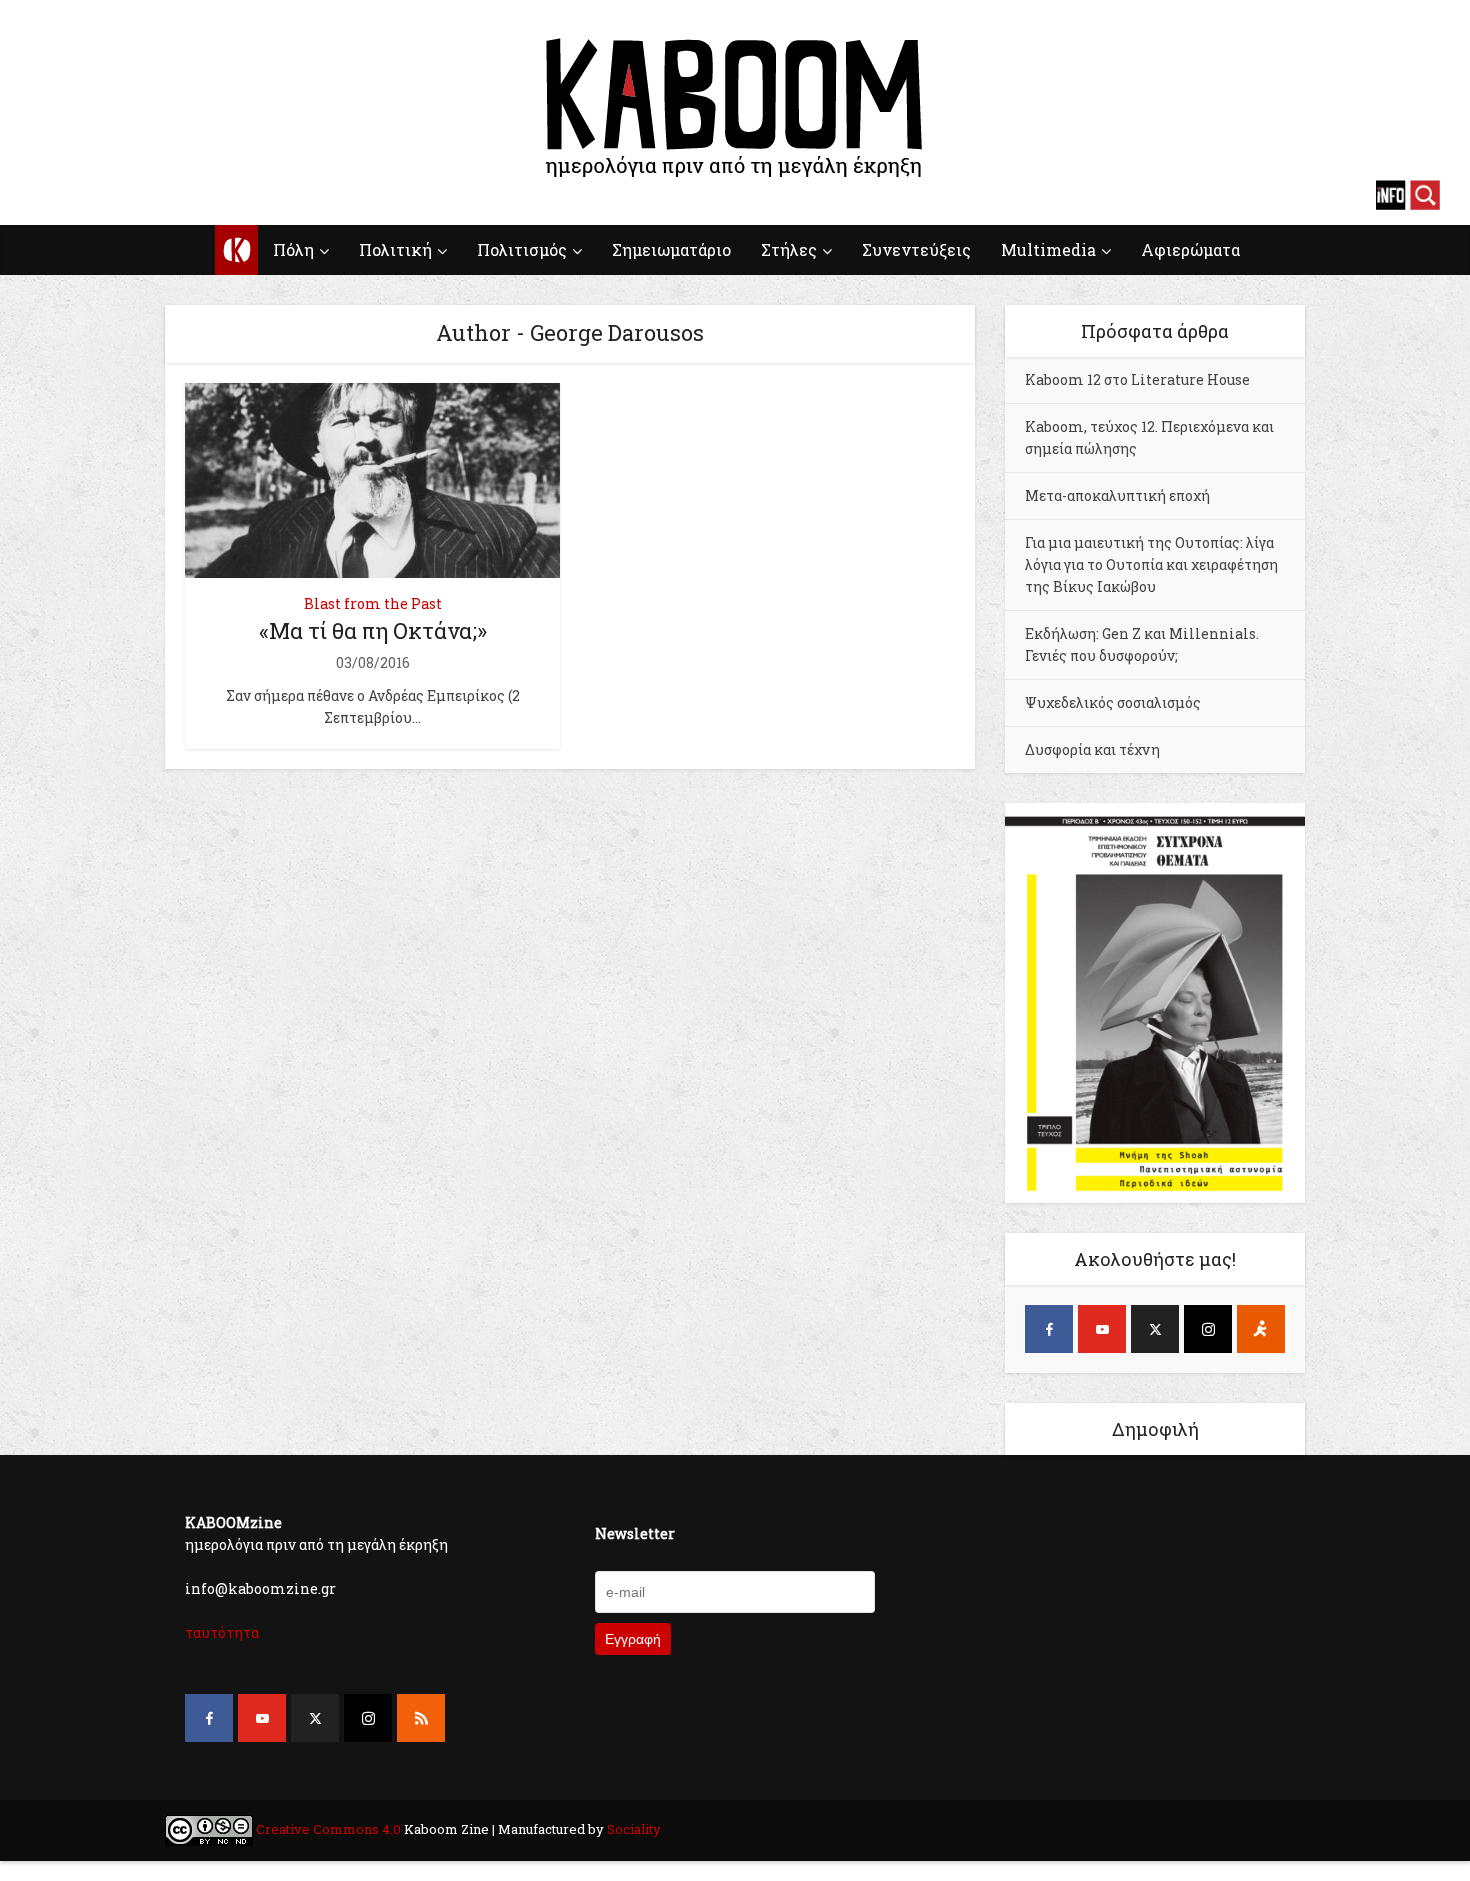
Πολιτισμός (522, 249)
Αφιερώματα (1190, 249)
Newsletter (635, 1533)
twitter (115, 195)
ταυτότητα (222, 1632)
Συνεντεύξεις (916, 249)
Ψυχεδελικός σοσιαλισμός (1113, 702)
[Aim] (1261, 1329)
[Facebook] (1049, 1329)
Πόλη (293, 249)
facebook (45, 195)
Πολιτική (395, 249)
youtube (80, 195)
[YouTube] (1102, 1329)
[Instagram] (1208, 1329)
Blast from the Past (373, 603)
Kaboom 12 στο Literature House (1137, 379)
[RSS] (421, 1718)
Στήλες (789, 249)
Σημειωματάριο (671, 249)
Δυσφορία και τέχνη (1092, 749)
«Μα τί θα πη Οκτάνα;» (373, 630)
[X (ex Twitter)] (1155, 1329)
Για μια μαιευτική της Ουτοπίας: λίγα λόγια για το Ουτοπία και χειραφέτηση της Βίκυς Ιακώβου (1151, 564)
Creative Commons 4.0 (328, 1829)
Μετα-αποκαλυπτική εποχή (1117, 495)
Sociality (632, 1829)
